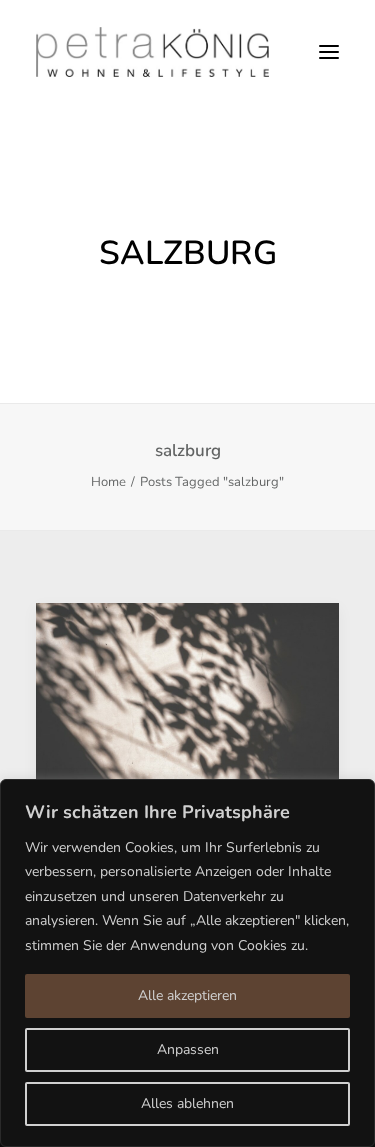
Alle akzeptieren (187, 995)
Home (108, 482)
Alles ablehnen (187, 1103)
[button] (329, 52)
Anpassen (188, 1049)
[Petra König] (152, 52)
